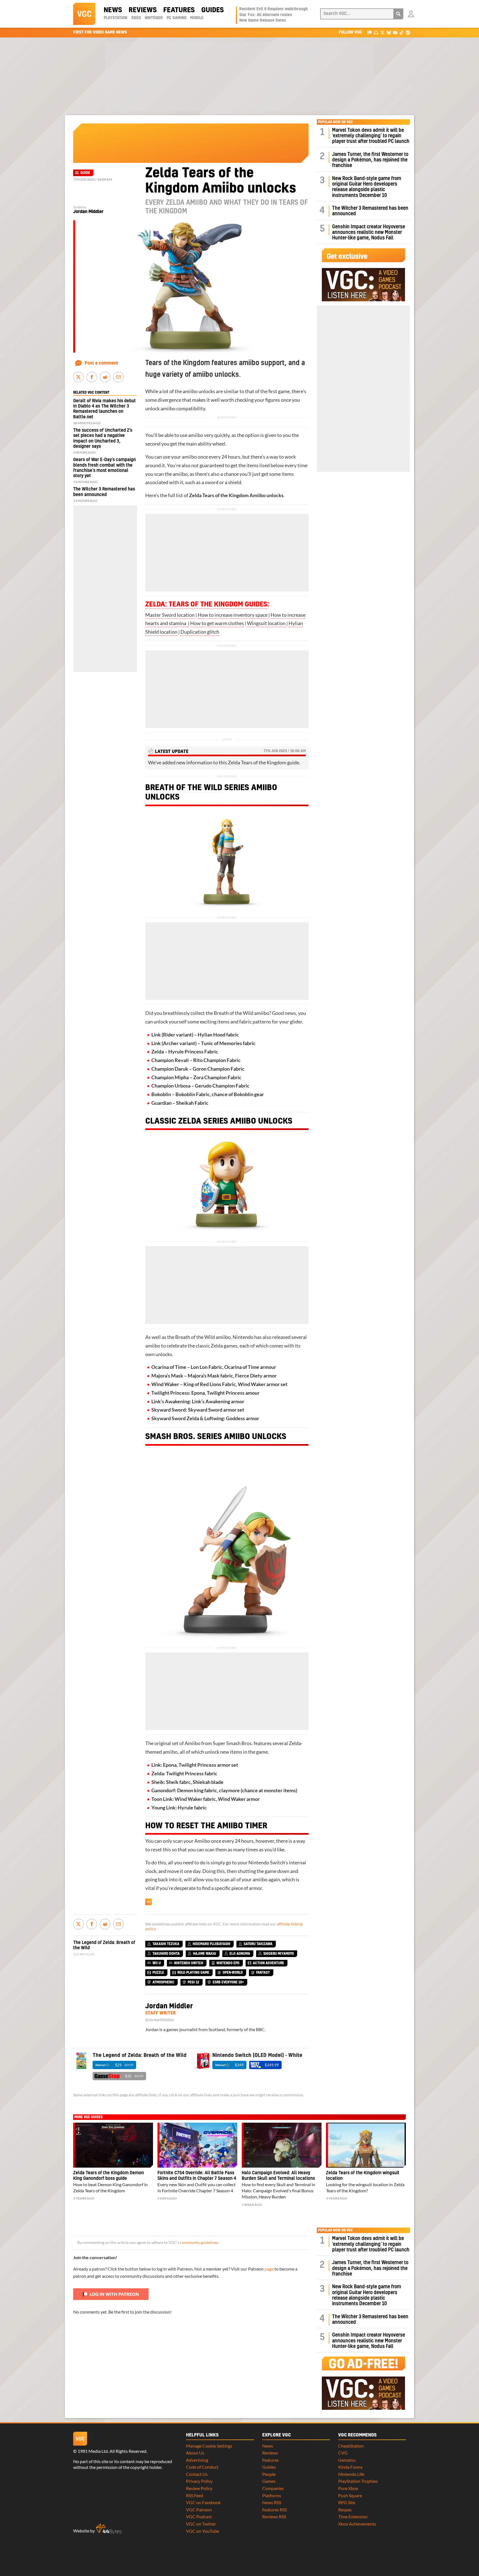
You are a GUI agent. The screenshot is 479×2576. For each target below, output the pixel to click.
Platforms (272, 2495)
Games (269, 2481)
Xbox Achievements (357, 2524)
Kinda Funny (350, 2467)
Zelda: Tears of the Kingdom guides (206, 605)
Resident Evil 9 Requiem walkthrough (273, 9)
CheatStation (351, 2446)
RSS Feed (195, 2495)
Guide (85, 173)
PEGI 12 (193, 1982)
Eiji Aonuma (240, 1954)
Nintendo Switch (267, 1863)
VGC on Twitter (201, 2524)
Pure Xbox (348, 2488)
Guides (212, 10)
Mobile (197, 18)
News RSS (272, 2502)
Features (179, 10)
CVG (343, 2453)
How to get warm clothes (217, 623)
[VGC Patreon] (370, 32)
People (269, 2474)
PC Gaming (177, 18)
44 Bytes (109, 2529)
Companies (273, 2488)
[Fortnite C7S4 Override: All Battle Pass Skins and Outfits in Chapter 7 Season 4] (197, 2145)
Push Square (350, 2495)
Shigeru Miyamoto (279, 1954)
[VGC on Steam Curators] (408, 32)
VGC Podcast (199, 2516)
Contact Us (197, 2474)
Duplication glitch (200, 632)
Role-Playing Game (193, 1973)
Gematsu (347, 2460)
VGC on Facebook (203, 2502)
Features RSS (275, 2510)
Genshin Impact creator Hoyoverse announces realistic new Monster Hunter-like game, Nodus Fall (369, 232)
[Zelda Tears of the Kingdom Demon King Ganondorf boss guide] (113, 2145)
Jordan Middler (88, 212)
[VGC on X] (382, 32)
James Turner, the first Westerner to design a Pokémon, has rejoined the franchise (370, 160)
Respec (345, 2510)
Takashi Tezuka (166, 1944)
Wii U (157, 1963)
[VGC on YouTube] (395, 32)
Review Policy (199, 2488)
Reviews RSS (274, 2516)
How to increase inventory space (233, 615)
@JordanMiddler (160, 2020)
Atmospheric (163, 1982)
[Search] (398, 14)
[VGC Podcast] (376, 32)
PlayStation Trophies (358, 2481)
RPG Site (347, 2502)
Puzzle (158, 1973)
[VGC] (84, 14)
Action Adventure (268, 1963)
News (113, 10)
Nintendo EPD (228, 1963)
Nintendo (154, 18)
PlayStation (115, 18)
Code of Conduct (202, 2467)
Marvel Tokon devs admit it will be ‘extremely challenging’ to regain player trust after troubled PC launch (371, 136)
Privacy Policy (199, 2481)
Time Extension (353, 2516)
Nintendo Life (351, 2474)
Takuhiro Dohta (166, 1954)
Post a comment (101, 363)
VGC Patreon (199, 2510)
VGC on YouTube (202, 2531)
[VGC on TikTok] (402, 32)
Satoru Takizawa (258, 1944)
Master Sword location (170, 615)
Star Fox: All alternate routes (266, 15)
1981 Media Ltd (93, 2451)
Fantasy (263, 1973)
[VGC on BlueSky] (389, 32)
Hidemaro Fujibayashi (212, 1944)
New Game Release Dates (263, 21)
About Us (195, 2453)
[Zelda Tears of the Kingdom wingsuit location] (366, 2145)
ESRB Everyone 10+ (228, 1982)
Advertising (197, 2460)
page (269, 2269)
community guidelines (199, 2243)
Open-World (233, 1973)
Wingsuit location (267, 623)
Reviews (143, 10)
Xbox (136, 18)
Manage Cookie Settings (209, 2446)
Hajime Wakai (205, 1954)
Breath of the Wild (184, 788)
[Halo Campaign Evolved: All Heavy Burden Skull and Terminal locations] (282, 2145)
